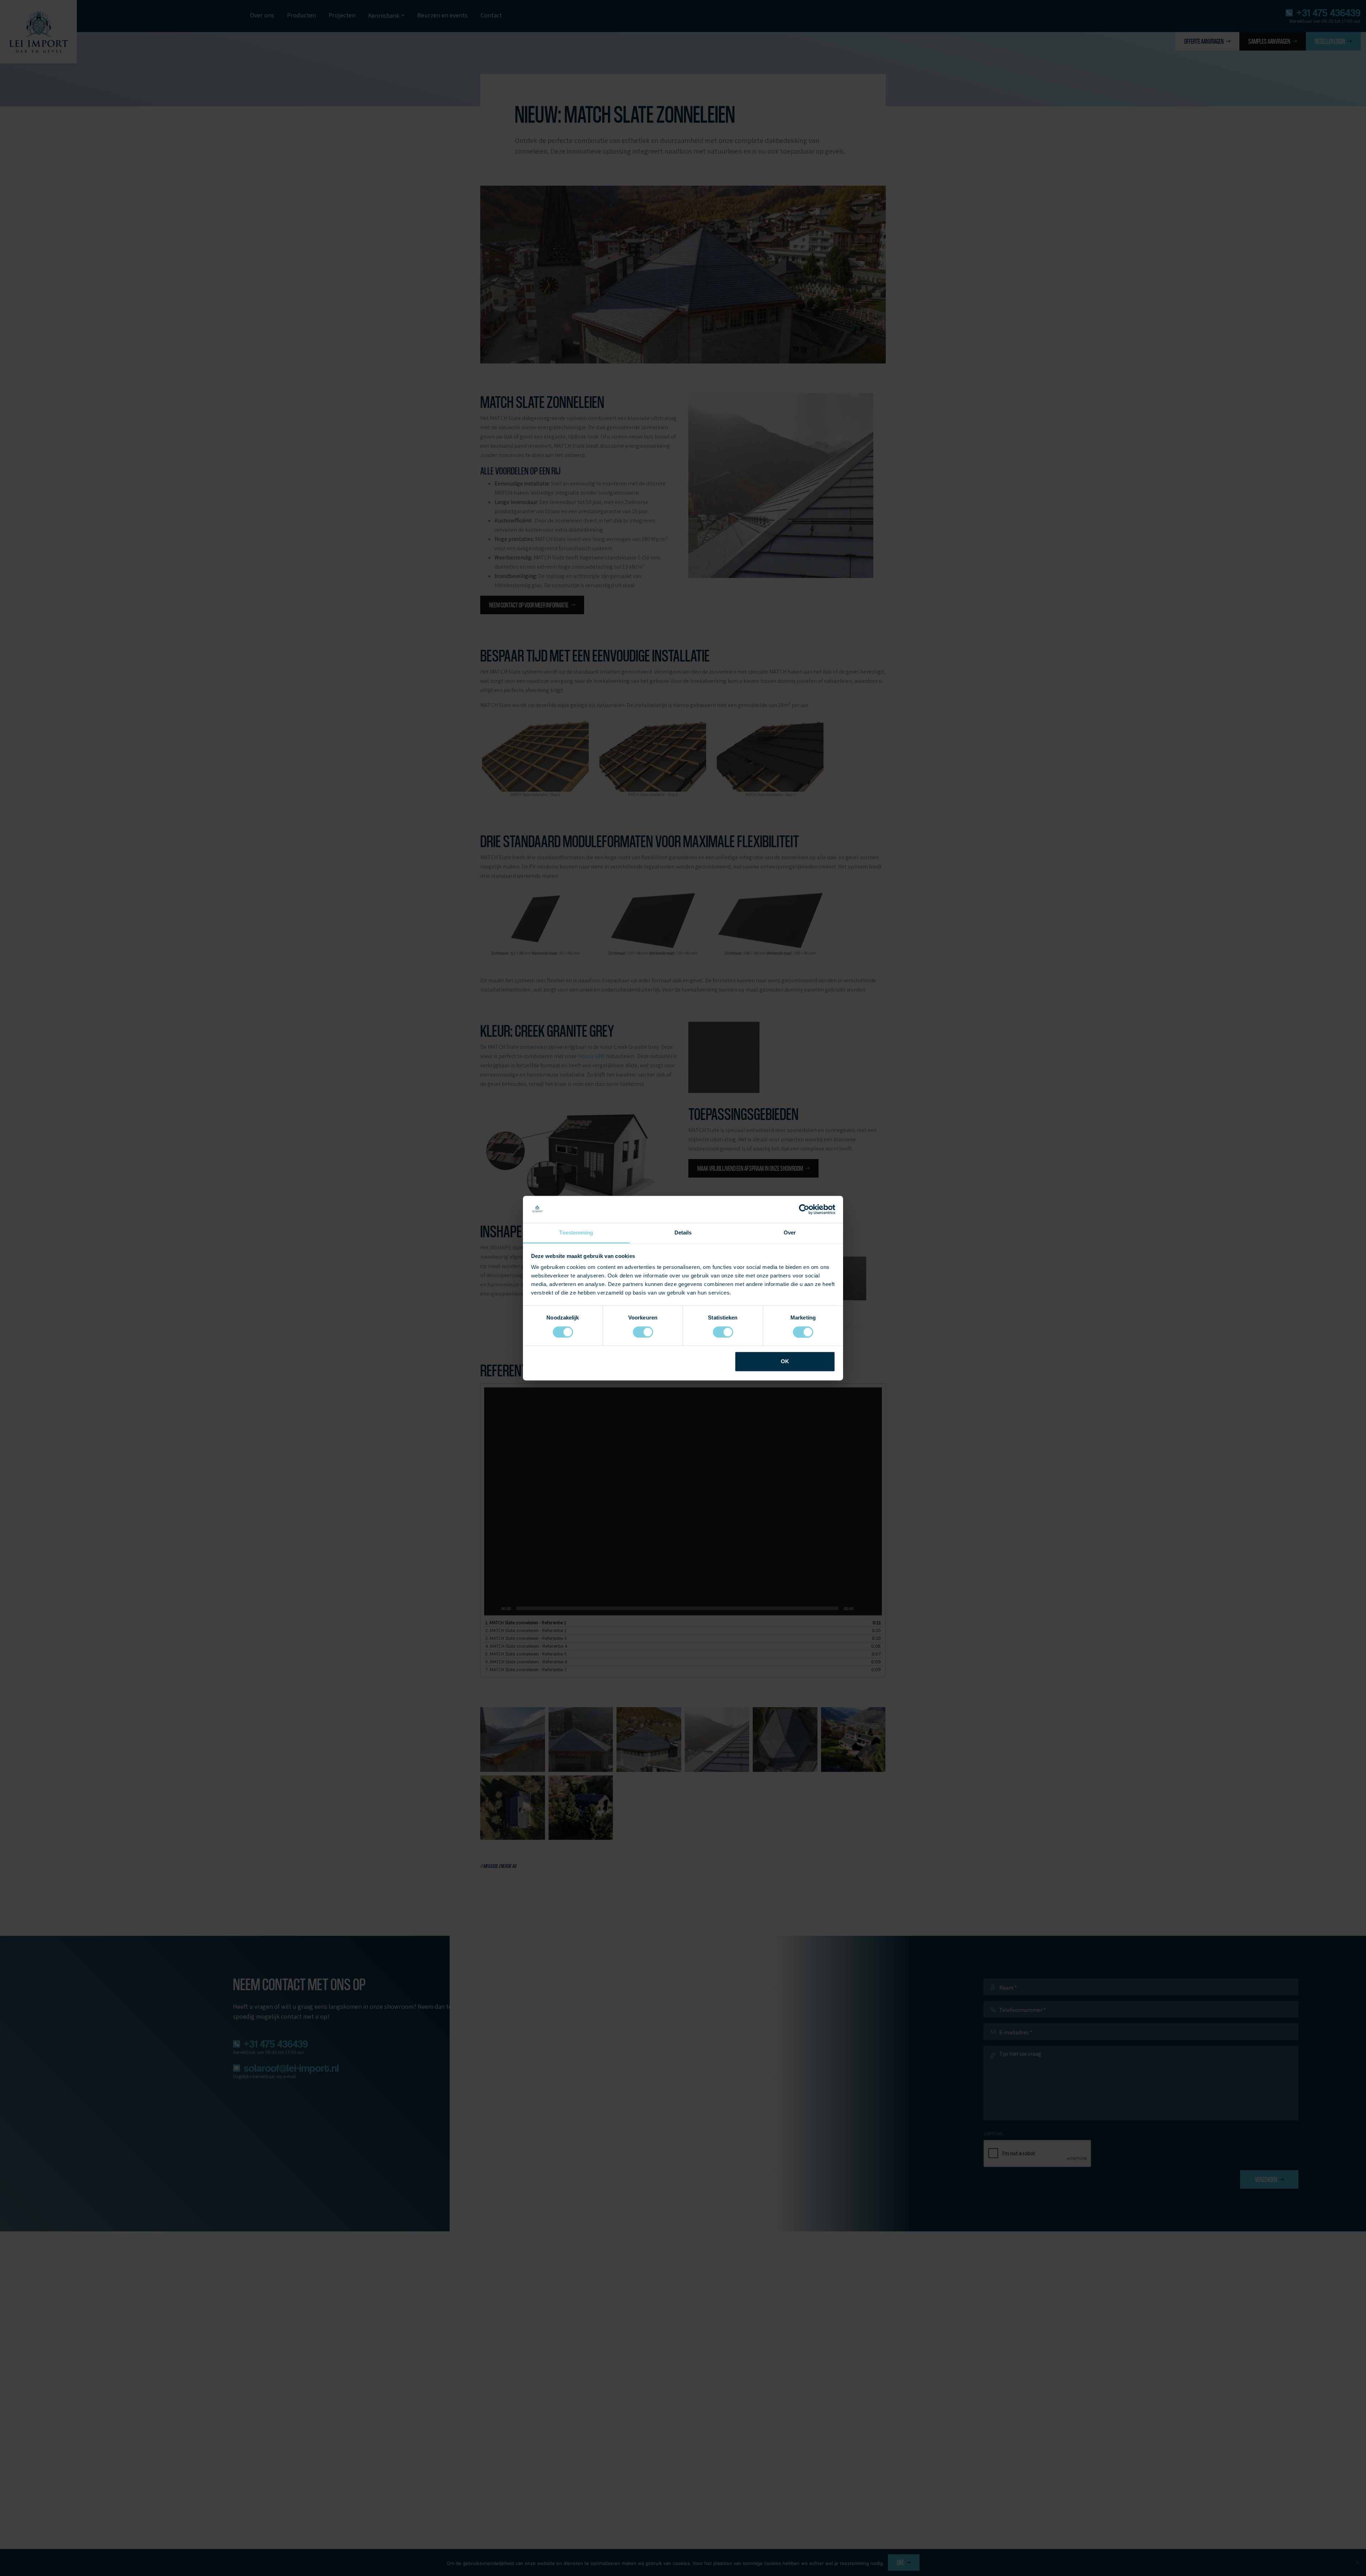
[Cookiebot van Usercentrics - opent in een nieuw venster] (804, 1209)
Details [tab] (683, 1233)
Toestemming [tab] (576, 1233)
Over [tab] (790, 1233)
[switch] (643, 1332)
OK (785, 1362)
